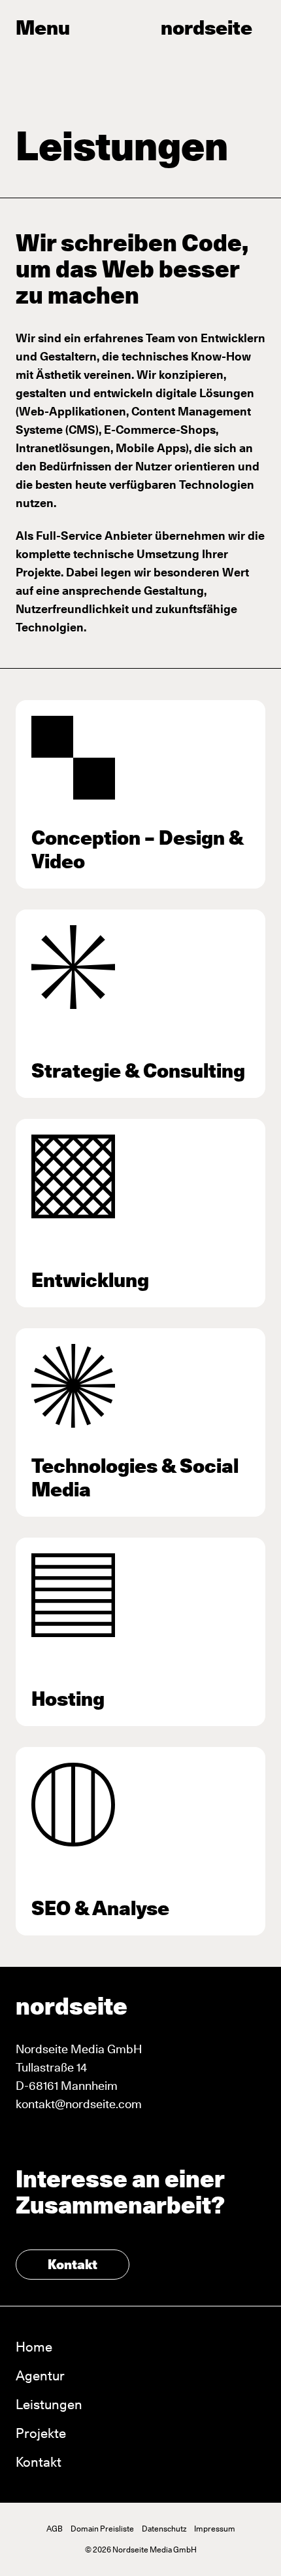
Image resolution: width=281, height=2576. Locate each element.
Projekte (41, 2433)
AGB (55, 2529)
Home (34, 2347)
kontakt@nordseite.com (79, 2104)
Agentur (40, 2376)
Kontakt (73, 2265)
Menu (43, 27)
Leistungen (49, 2405)
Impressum (215, 2529)
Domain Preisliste (102, 2529)
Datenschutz (164, 2529)
